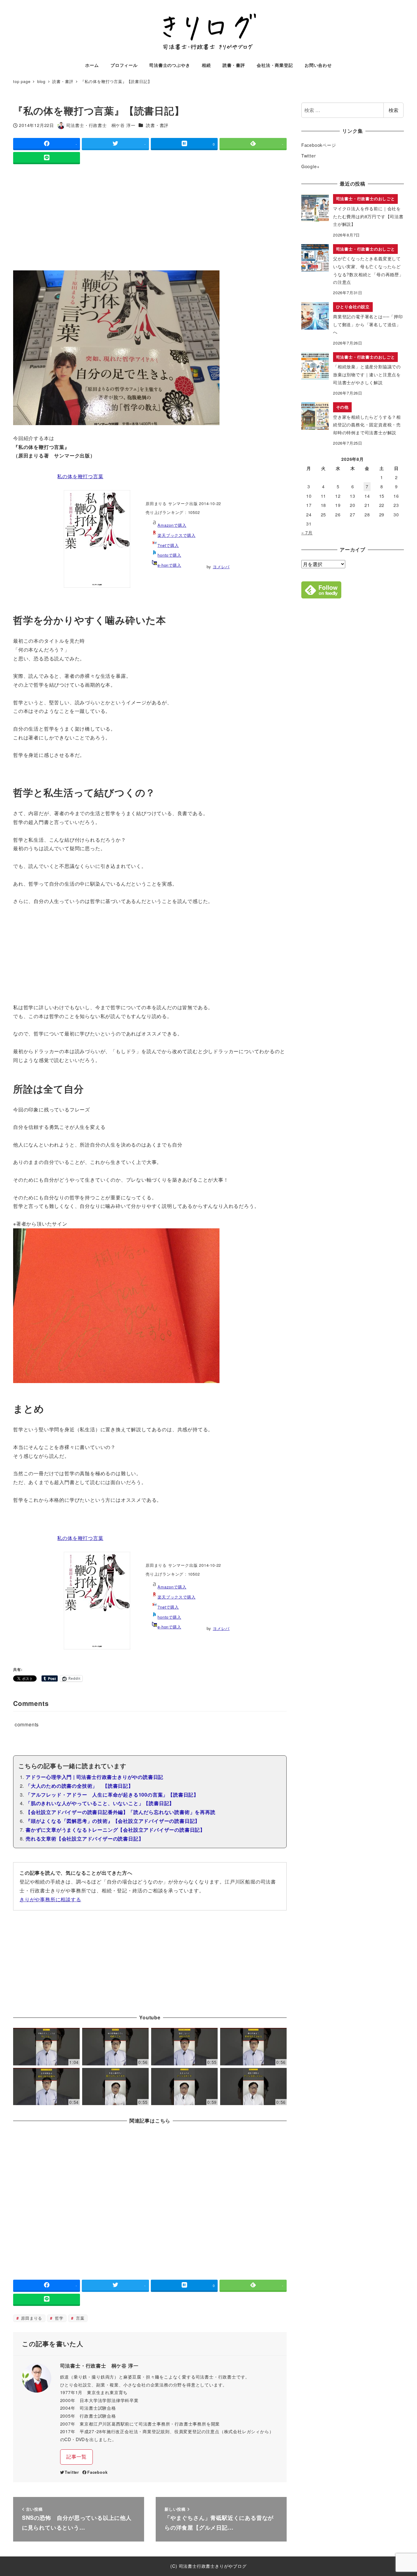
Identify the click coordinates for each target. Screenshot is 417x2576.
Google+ (310, 166)
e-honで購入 (169, 565)
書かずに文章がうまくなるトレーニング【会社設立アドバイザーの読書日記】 (115, 1830)
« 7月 (307, 533)
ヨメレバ (221, 567)
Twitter (72, 2472)
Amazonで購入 (172, 525)
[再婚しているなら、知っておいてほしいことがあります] (115, 2047)
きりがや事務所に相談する (50, 1899)
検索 (393, 110)
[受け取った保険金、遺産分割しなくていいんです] (46, 2087)
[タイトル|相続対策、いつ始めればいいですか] (46, 2047)
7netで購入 (168, 545)
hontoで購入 (169, 555)
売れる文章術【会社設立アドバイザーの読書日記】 (85, 1839)
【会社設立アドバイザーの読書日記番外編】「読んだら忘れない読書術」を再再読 (121, 1812)
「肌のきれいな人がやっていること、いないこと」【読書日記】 (100, 1803)
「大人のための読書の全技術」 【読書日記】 (80, 1786)
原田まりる (31, 2318)
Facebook (97, 2472)
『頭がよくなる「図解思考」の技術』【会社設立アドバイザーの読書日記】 (113, 1821)
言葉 (79, 2318)
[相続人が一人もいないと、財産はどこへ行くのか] (115, 2087)
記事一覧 (76, 2457)
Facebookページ (319, 145)
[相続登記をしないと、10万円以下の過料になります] (184, 2047)
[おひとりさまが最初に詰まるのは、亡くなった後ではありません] (184, 2087)
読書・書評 (157, 125)
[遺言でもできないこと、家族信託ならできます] (253, 2047)
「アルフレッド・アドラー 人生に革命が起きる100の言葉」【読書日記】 (112, 1795)
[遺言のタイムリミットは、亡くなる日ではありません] (253, 2087)
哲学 (58, 2318)
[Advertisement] (150, 219)
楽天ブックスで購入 (176, 535)
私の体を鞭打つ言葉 (80, 476)
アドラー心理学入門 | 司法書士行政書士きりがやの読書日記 (94, 1777)
